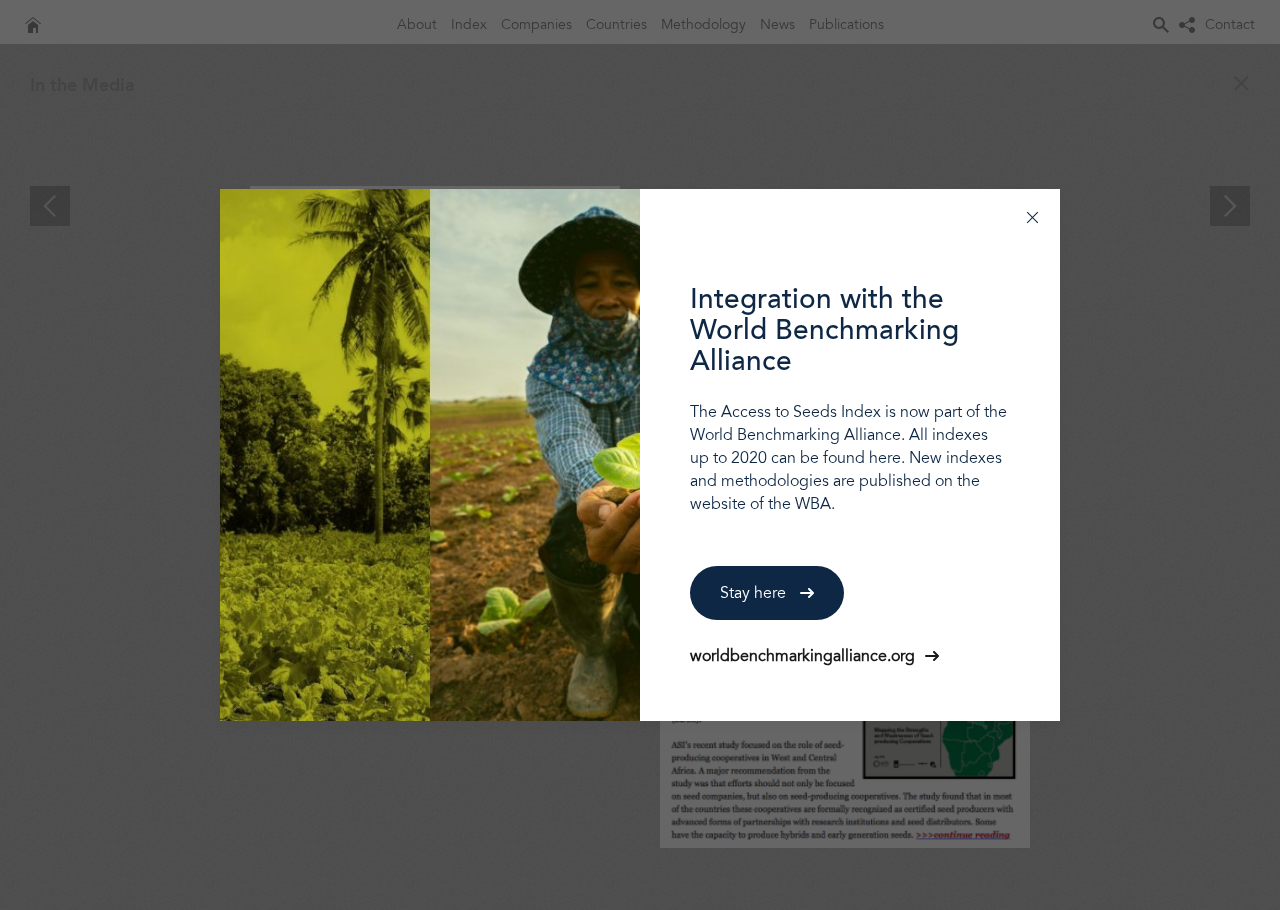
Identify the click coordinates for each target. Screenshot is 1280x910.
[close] (1032, 216)
